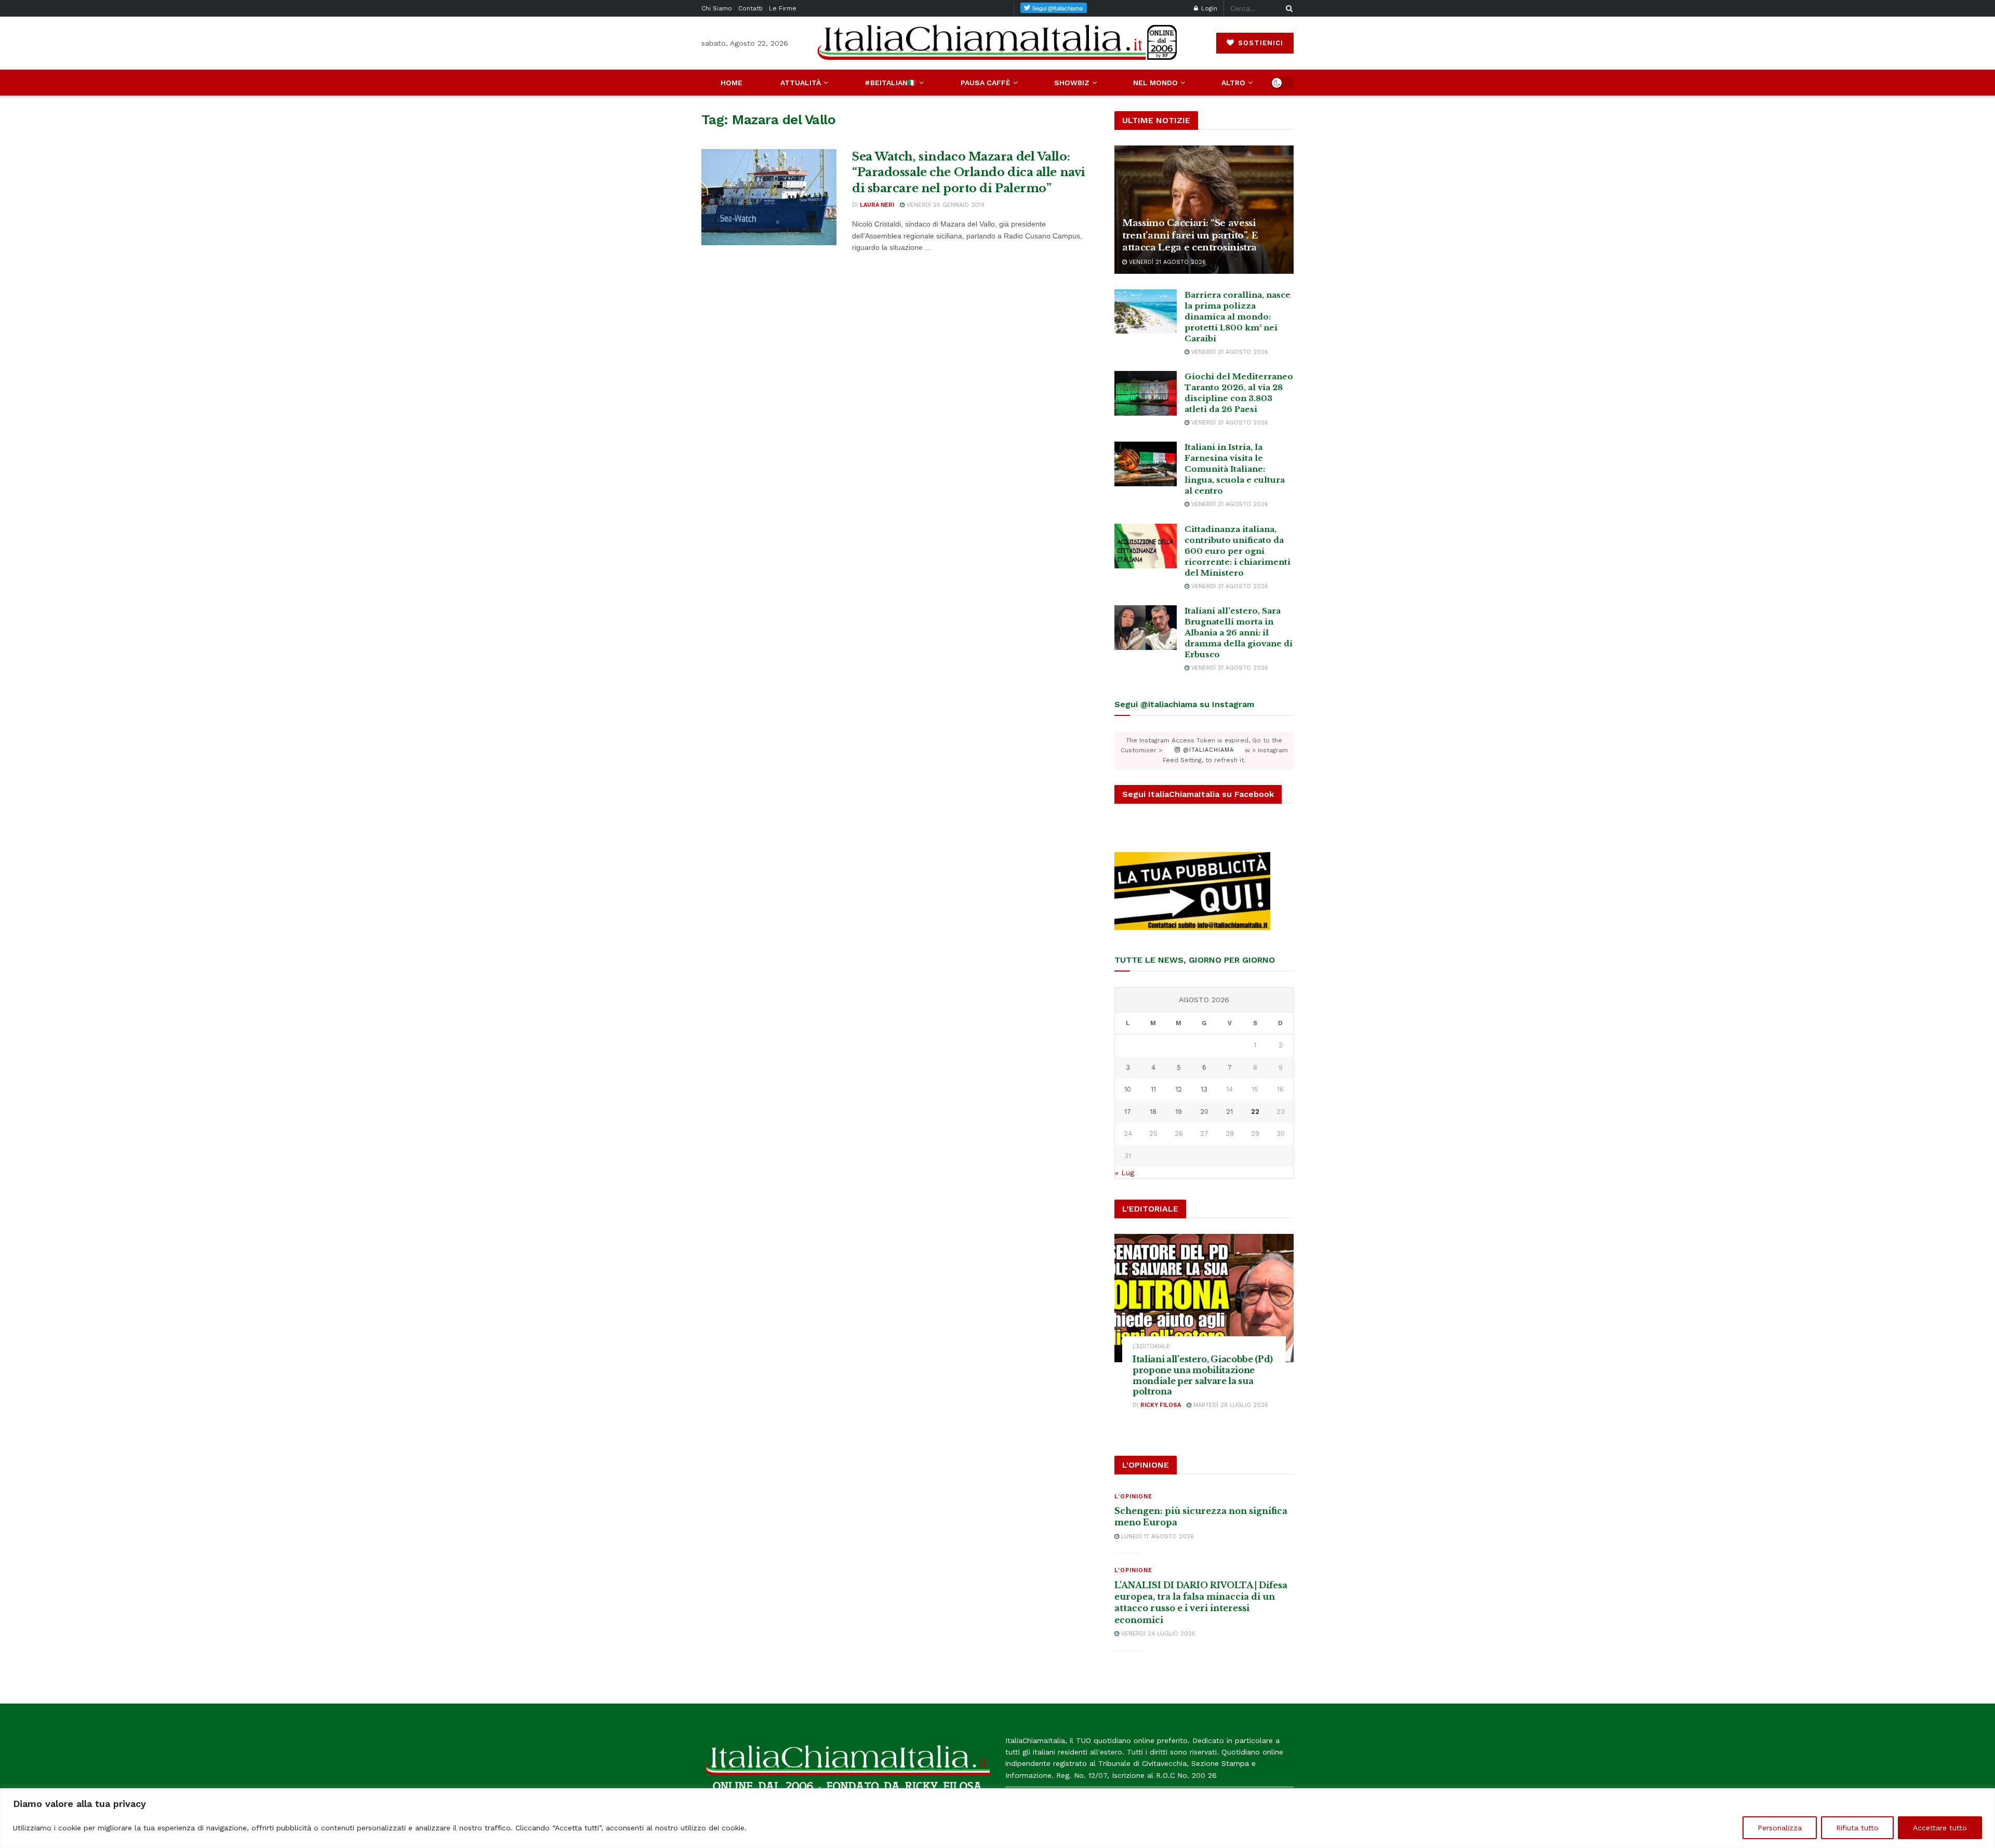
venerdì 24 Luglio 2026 (1157, 1634)
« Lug (1125, 1173)
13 (1204, 1089)
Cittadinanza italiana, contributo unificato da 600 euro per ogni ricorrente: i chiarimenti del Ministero (1238, 551)
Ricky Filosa (1161, 1405)
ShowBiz (1072, 83)
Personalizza (1780, 1828)
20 (1204, 1112)
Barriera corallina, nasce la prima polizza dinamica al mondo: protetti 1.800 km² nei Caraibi (1238, 317)
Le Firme (783, 8)
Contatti (750, 8)
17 (1128, 1112)
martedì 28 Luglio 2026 (1230, 1405)
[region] (997, 1818)
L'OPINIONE (1133, 1497)
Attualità (801, 83)
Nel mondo (1155, 83)
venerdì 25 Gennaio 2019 (945, 205)
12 (1179, 1089)
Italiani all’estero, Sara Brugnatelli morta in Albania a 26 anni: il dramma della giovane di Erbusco (1239, 633)
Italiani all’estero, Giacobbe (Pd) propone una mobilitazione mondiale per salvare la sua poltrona (1203, 1375)
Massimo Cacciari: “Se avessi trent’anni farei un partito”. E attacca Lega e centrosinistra (1190, 236)
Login (1208, 8)
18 (1153, 1112)
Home (731, 83)
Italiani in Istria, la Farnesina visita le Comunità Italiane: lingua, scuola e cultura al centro (1235, 469)
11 (1153, 1089)
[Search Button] (1287, 8)
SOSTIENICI (1259, 43)
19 (1179, 1112)
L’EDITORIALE (1151, 1346)
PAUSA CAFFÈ (986, 83)
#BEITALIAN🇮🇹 (890, 83)
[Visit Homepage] (997, 43)
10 (1128, 1089)
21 (1229, 1112)
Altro (1233, 83)
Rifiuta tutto (1857, 1828)
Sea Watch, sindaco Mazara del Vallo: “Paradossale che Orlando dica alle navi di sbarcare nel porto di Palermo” (969, 173)
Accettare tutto (1940, 1828)
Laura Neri (877, 205)
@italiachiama (1207, 750)
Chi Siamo (717, 8)
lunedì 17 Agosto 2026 (1156, 1537)
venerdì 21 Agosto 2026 (1166, 262)
